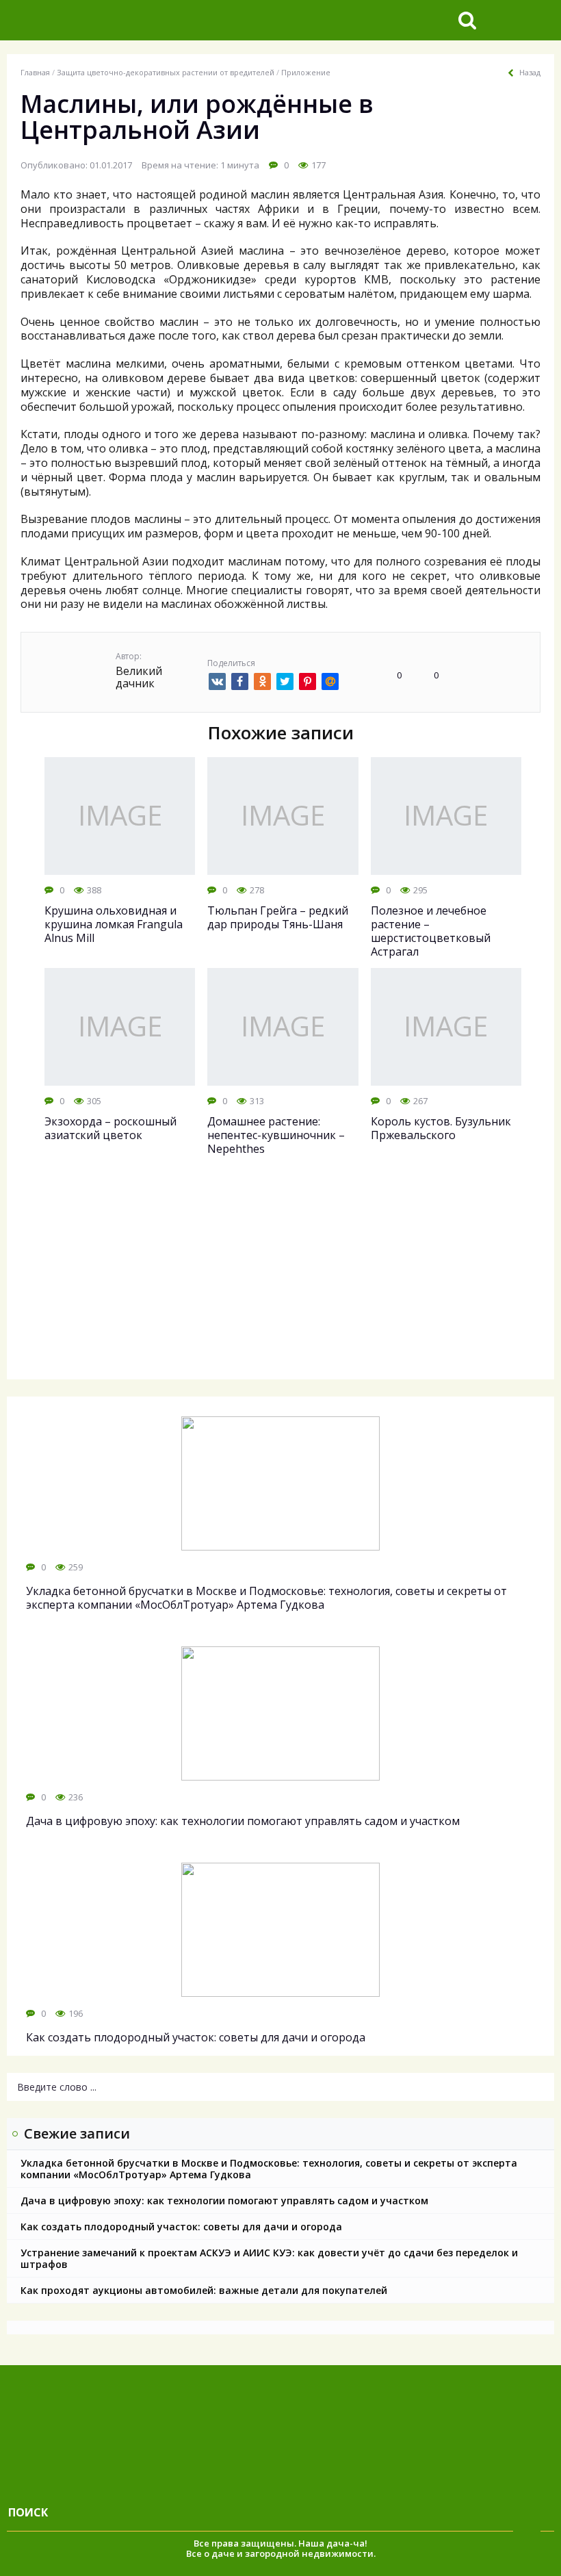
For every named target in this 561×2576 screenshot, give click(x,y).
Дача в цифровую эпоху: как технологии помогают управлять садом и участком (224, 2201)
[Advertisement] (280, 1280)
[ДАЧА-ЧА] (113, 20)
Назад (530, 73)
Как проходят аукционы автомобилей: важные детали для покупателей (204, 2290)
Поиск (28, 2512)
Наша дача (324, 2543)
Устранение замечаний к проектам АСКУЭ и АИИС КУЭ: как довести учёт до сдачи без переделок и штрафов (269, 2258)
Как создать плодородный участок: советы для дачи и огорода (181, 2227)
